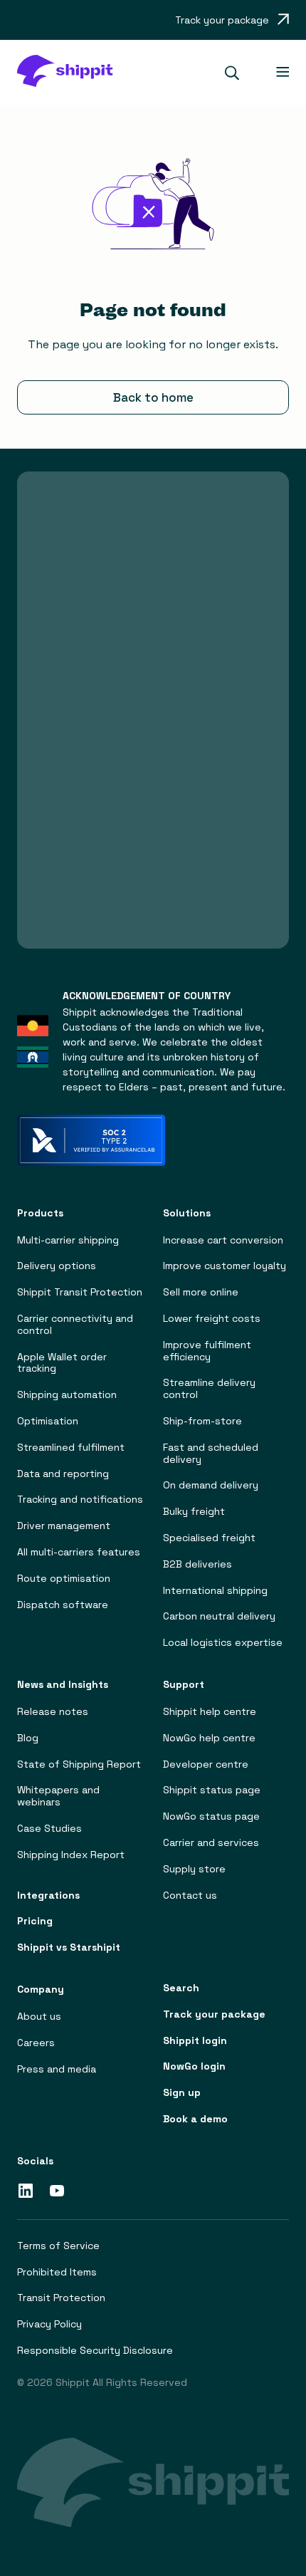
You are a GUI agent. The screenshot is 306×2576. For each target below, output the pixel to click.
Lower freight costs (212, 1319)
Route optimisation (64, 1579)
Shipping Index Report (71, 1855)
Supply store (194, 1869)
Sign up (182, 2093)
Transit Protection (61, 2298)
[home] (64, 73)
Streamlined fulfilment (71, 1448)
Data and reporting (63, 1474)
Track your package (214, 2014)
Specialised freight (209, 1538)
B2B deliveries (197, 1564)
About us (39, 2017)
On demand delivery (211, 1485)
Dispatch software (63, 1605)
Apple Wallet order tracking (62, 1363)
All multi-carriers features (79, 1552)
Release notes (53, 1712)
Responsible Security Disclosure (95, 2351)
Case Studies (49, 1829)
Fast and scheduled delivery (211, 1454)
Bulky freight (194, 1512)
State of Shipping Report (79, 1764)
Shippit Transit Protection (80, 1292)
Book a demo (195, 2119)
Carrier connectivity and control (75, 1325)
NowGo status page (211, 1816)
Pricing (35, 1921)
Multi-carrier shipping (68, 1240)
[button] (238, 73)
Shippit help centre (210, 1712)
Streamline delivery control (209, 1389)
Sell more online (201, 1292)
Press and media (57, 2069)
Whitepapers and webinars (58, 1796)
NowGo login (194, 2066)
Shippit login (195, 2041)
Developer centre (206, 1764)
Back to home (153, 397)
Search (181, 1988)
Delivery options (57, 1266)
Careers (36, 2043)
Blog (28, 1738)
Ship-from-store (202, 1421)
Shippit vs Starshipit (69, 1947)
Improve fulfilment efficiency (207, 1351)
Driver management (64, 1526)
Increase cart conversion (223, 1240)
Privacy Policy (49, 2324)
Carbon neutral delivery (219, 1616)
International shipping (215, 1591)
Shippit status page (212, 1790)
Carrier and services (211, 1843)
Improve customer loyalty (225, 1266)
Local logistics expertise (223, 1643)
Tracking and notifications (80, 1500)
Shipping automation (67, 1395)
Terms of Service (58, 2246)
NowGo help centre (209, 1738)
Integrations (48, 1896)
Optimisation (48, 1421)
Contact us (190, 1896)
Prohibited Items (57, 2272)
